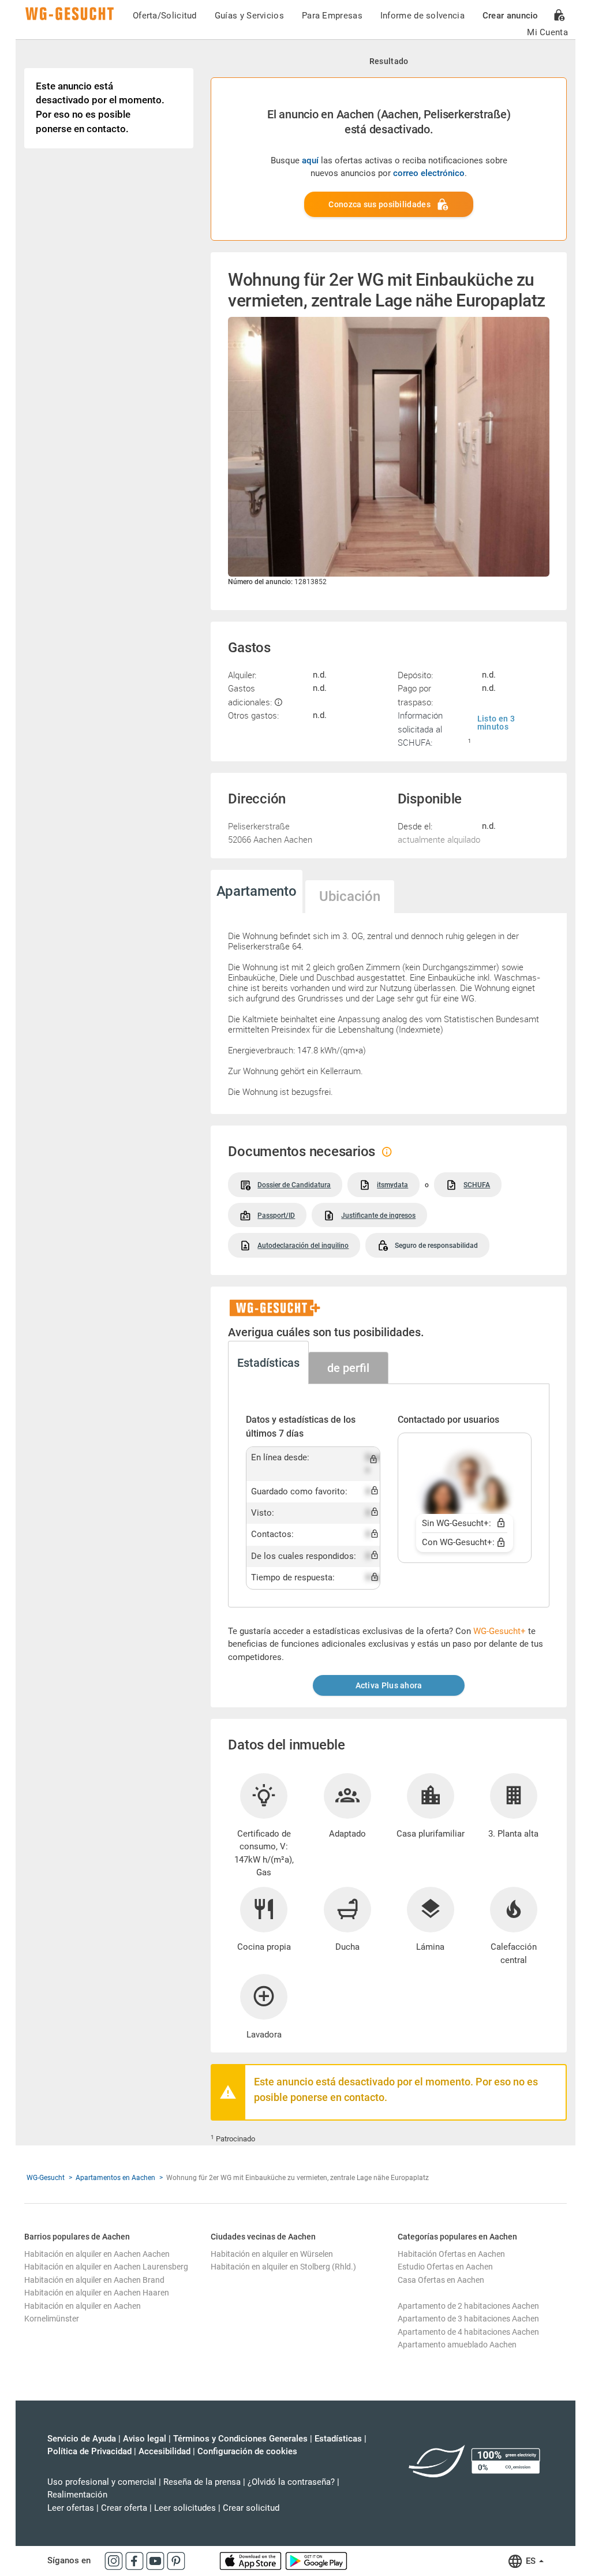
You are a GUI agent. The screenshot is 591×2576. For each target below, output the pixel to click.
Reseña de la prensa (202, 2482)
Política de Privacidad (89, 2451)
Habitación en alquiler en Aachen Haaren (97, 2293)
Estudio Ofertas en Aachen (445, 2267)
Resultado (389, 61)
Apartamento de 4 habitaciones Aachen (468, 2332)
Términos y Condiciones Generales (240, 2439)
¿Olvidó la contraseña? (291, 2482)
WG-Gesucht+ (500, 1631)
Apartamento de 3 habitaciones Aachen (468, 2319)
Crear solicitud (251, 2508)
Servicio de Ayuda (82, 2439)
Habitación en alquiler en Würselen (272, 2254)
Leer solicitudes (185, 2508)
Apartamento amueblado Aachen (457, 2345)
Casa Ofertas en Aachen (441, 2280)
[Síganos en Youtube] (156, 2560)
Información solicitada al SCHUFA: (420, 729)
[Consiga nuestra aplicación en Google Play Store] (316, 2560)
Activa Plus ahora (389, 1685)
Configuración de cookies (247, 2451)
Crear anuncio (510, 16)
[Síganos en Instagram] (115, 2560)
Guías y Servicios (249, 16)
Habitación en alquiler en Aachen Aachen (97, 2254)
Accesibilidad (164, 2451)
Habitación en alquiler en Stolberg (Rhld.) (283, 2267)
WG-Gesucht (46, 2178)
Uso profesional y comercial (102, 2482)
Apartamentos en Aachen (115, 2178)
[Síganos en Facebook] (136, 2560)
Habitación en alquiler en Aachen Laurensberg (106, 2267)
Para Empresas (332, 16)
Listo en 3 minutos (496, 723)
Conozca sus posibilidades (379, 204)
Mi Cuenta (547, 32)
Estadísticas (338, 2439)
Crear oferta (124, 2508)
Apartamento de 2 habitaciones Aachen (468, 2306)
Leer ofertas (71, 2508)
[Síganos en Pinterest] (176, 2560)
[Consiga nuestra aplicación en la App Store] (252, 2560)
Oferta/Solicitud (165, 16)
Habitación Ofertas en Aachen (451, 2254)
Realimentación (77, 2495)
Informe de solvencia (422, 16)
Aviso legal (145, 2439)
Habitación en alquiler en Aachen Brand (94, 2280)
